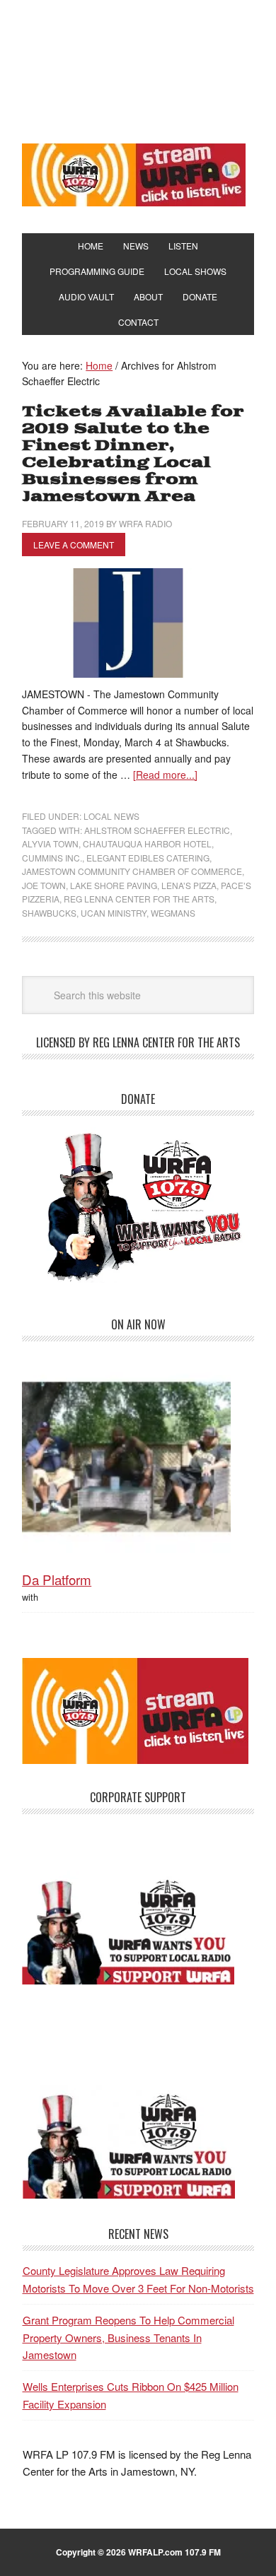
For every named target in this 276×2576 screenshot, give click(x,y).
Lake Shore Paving (114, 885)
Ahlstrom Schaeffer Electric (157, 830)
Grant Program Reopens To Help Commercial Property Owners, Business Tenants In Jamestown (128, 2337)
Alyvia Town (50, 843)
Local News (111, 816)
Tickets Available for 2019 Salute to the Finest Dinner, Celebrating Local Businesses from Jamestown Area (133, 454)
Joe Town (44, 885)
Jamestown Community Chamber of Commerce (132, 871)
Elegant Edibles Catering (148, 858)
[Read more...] (165, 775)
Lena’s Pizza (189, 885)
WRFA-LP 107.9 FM (138, 69)
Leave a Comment (74, 545)
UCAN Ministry (114, 913)
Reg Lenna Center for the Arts (139, 899)
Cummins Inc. (52, 858)
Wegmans (173, 913)
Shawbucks (49, 913)
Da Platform (57, 1579)
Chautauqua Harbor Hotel (147, 843)
